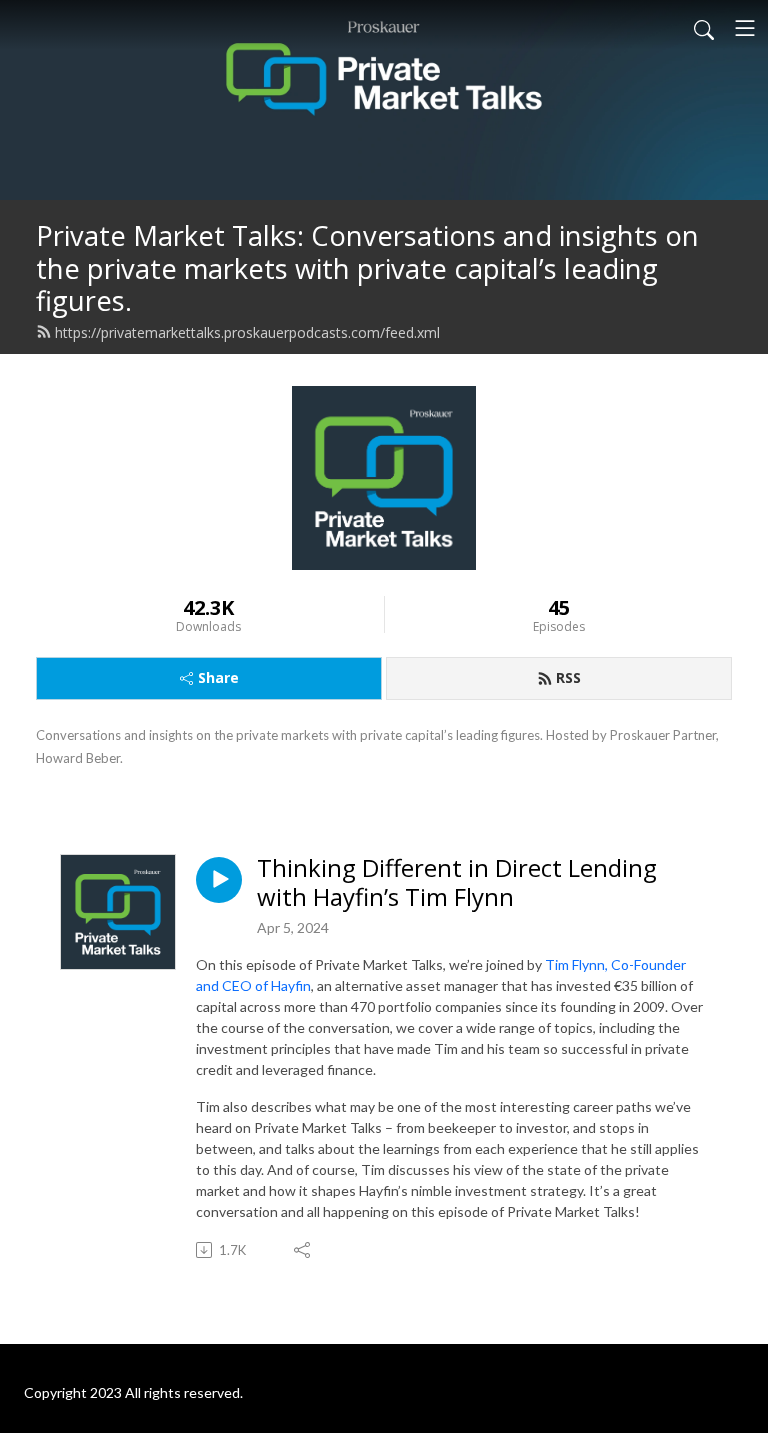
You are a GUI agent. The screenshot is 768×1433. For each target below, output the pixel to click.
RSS (568, 677)
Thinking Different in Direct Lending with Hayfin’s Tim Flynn (457, 883)
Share (218, 677)
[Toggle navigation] (745, 28)
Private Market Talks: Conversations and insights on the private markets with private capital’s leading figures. (367, 268)
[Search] (704, 28)
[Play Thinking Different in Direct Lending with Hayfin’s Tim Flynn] (219, 880)
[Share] (303, 1250)
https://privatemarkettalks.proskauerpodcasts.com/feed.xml (247, 332)
